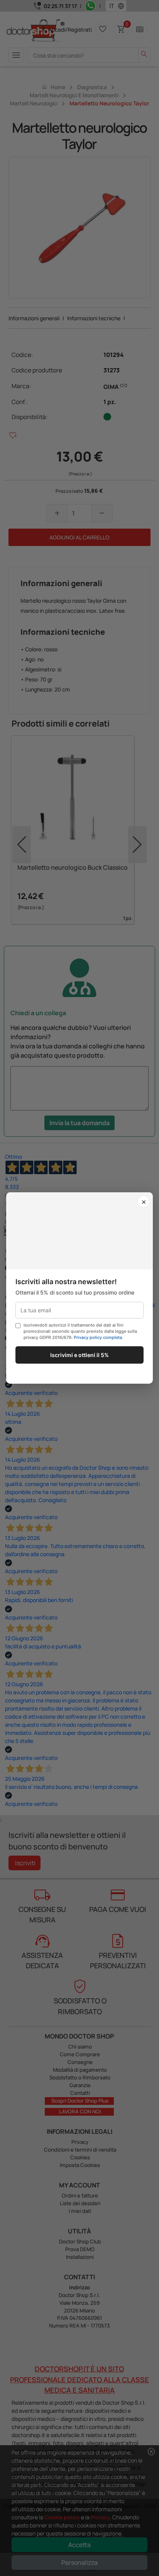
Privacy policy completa (98, 1337)
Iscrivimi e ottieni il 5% (79, 1355)
